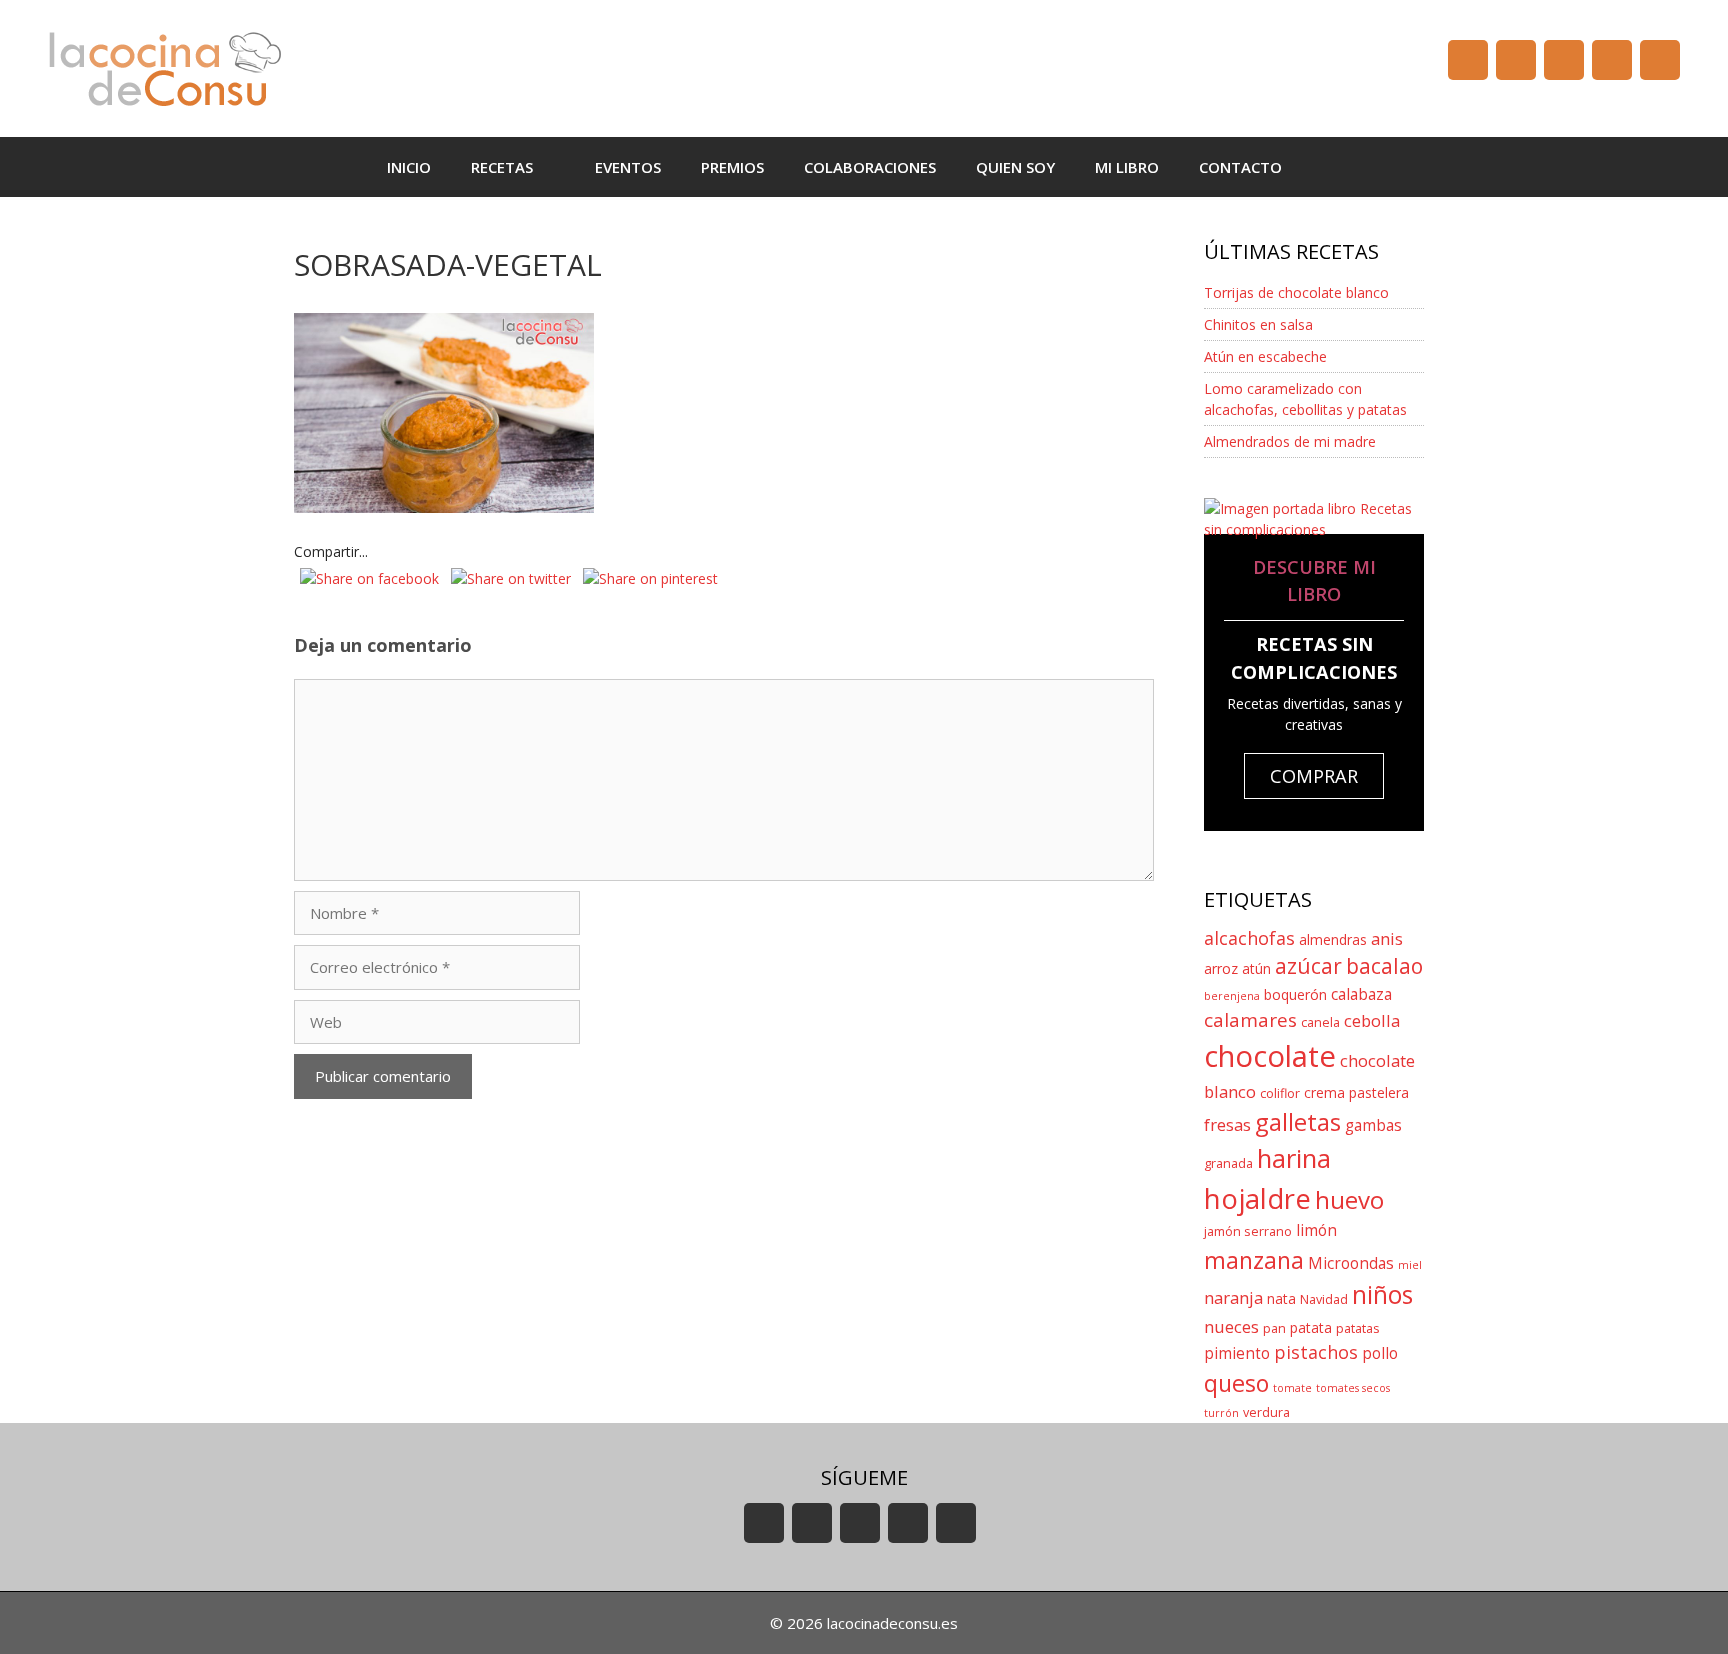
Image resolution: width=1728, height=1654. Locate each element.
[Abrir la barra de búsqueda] (1331, 167)
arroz (1221, 968)
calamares (1250, 1020)
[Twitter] (1564, 60)
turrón (1221, 1413)
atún (1256, 968)
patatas (1358, 1328)
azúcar (1308, 966)
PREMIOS (732, 167)
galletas (1298, 1121)
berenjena (1232, 996)
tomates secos (1353, 1388)
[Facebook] (1516, 60)
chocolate (1270, 1056)
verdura (1266, 1412)
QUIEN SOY (1015, 167)
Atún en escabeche (1265, 356)
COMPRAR (1314, 776)
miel (1410, 1265)
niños (1382, 1294)
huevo (1349, 1199)
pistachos (1316, 1352)
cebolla (1372, 1020)
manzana (1254, 1260)
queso (1236, 1383)
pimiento (1237, 1353)
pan (1274, 1328)
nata (1281, 1298)
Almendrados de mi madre (1290, 441)
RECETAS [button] (502, 167)
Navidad (1324, 1299)
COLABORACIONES (870, 167)
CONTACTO (1240, 167)
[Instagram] (1612, 60)
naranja (1233, 1297)
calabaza (1361, 994)
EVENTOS (628, 167)
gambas (1373, 1125)
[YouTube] (1468, 60)
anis (1387, 938)
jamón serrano (1248, 1231)
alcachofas (1249, 938)
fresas (1227, 1124)
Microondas (1351, 1263)
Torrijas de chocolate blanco (1296, 292)
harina (1294, 1158)
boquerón (1295, 994)
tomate (1292, 1388)
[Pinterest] (1660, 60)
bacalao (1384, 966)
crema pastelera (1356, 1092)
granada (1228, 1163)
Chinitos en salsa (1258, 324)
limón (1316, 1230)
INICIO (409, 167)
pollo (1380, 1353)
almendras (1333, 939)
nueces (1231, 1326)
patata (1311, 1327)
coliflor (1280, 1093)
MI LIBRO (1127, 167)
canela (1320, 1022)
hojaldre (1257, 1198)
